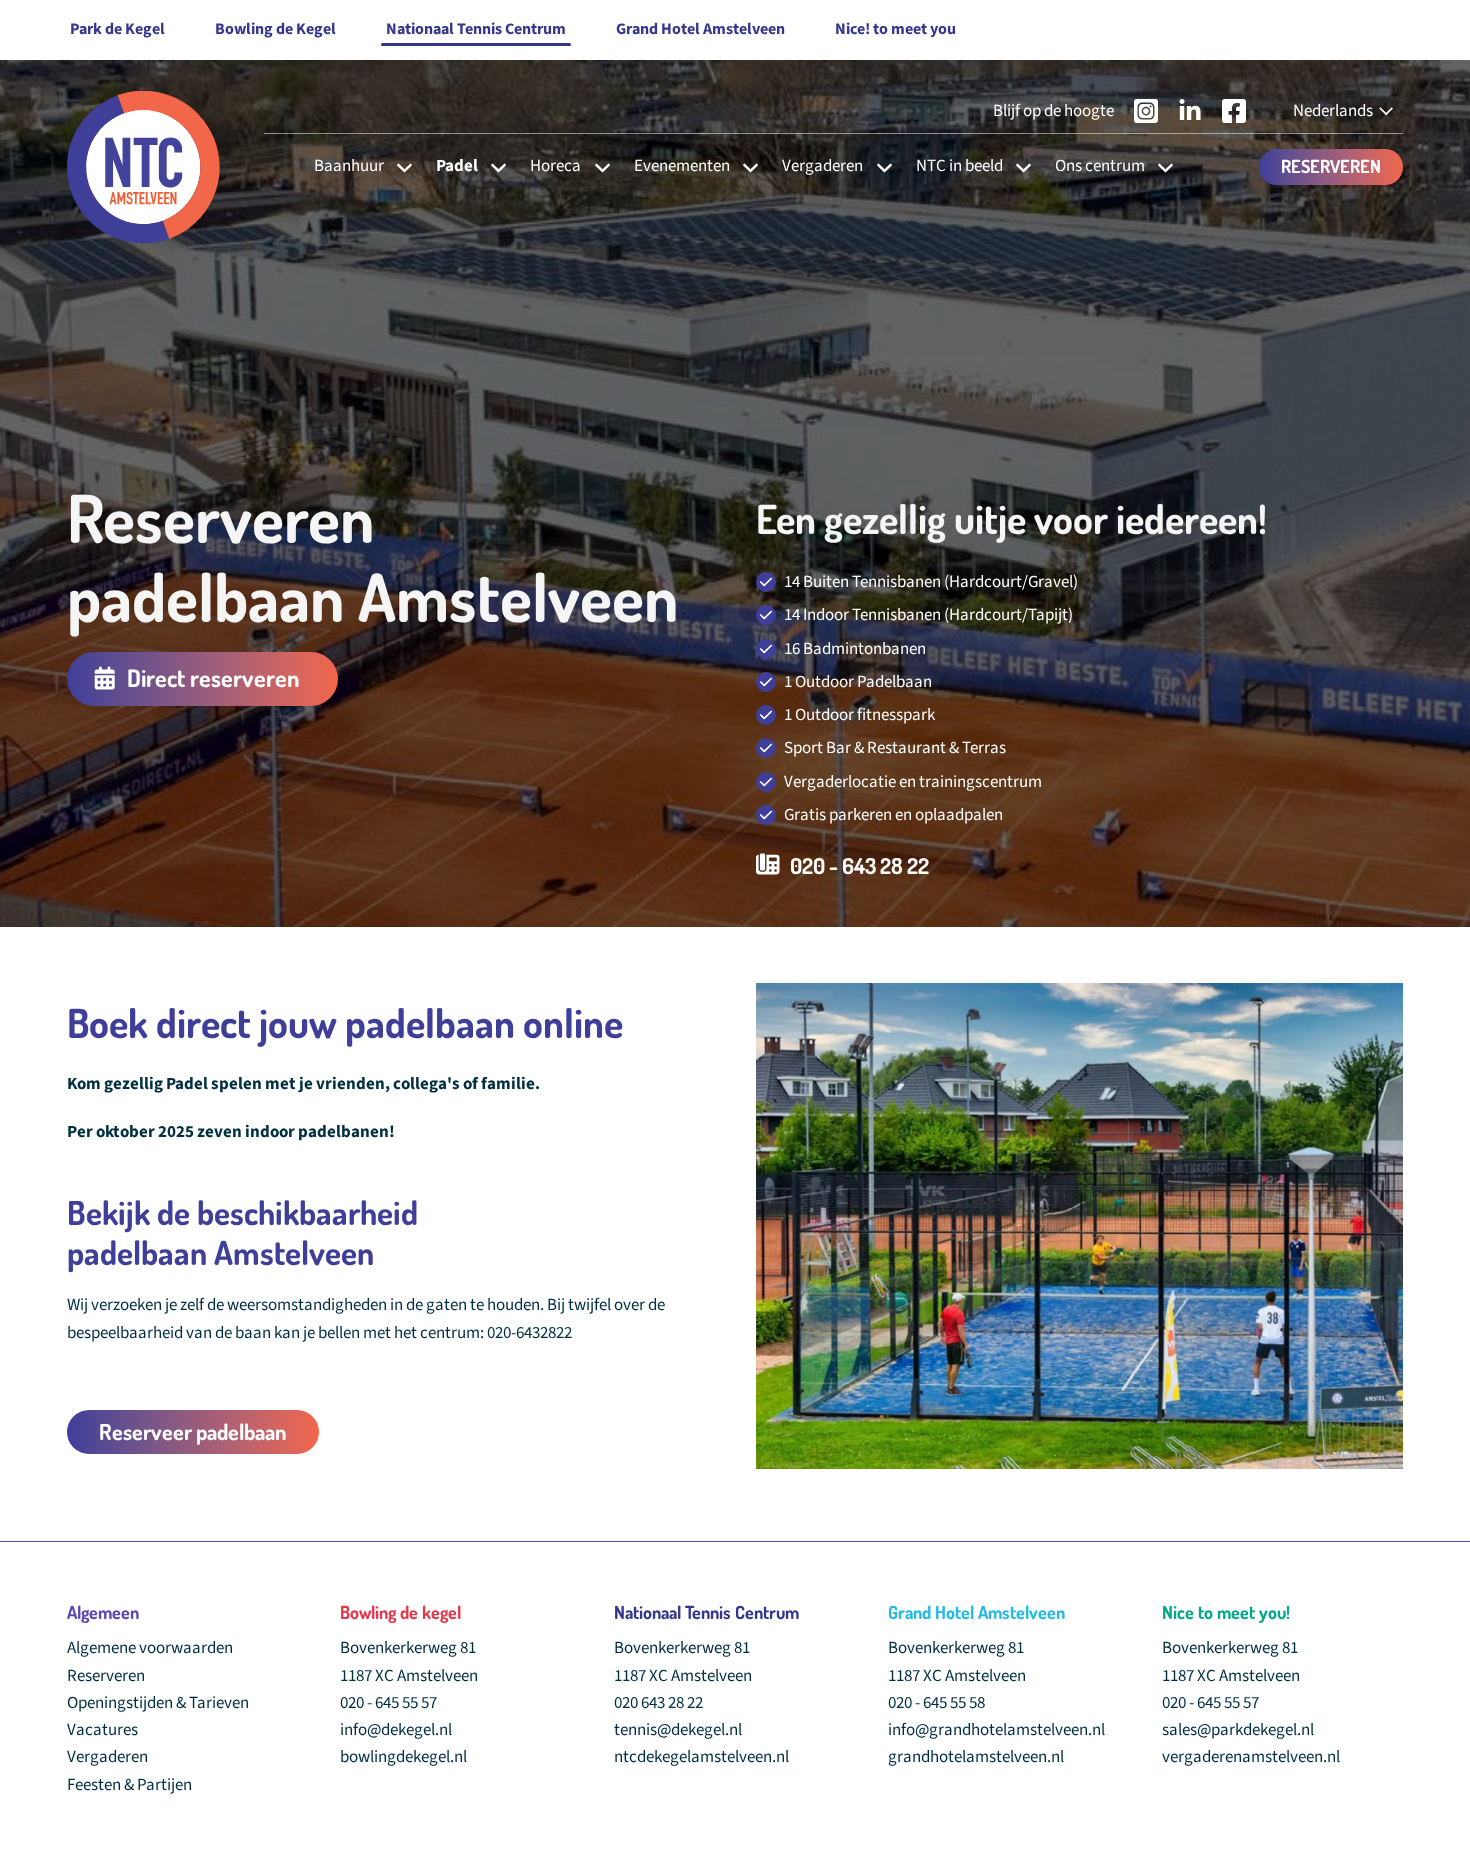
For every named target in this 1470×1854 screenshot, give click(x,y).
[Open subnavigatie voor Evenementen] (744, 166)
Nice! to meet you (895, 29)
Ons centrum (1100, 166)
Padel (457, 166)
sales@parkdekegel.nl (1238, 1730)
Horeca (555, 166)
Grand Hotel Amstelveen (700, 29)
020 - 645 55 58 (936, 1703)
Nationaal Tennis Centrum (476, 29)
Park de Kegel (117, 29)
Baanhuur (349, 166)
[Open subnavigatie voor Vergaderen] (878, 166)
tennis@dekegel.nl (678, 1730)
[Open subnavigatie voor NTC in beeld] (1017, 166)
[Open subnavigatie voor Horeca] (596, 166)
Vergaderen (822, 166)
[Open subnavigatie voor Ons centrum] (1159, 166)
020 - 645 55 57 (388, 1703)
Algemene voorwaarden (150, 1648)
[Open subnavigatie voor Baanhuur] (398, 166)
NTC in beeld (959, 166)
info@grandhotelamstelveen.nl (996, 1730)
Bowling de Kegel (275, 29)
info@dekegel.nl (396, 1730)
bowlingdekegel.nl (403, 1757)
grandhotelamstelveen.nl (976, 1757)
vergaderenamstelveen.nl (1251, 1757)
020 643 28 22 (658, 1703)
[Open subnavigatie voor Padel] (492, 166)
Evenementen (682, 166)
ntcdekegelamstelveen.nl (701, 1757)
